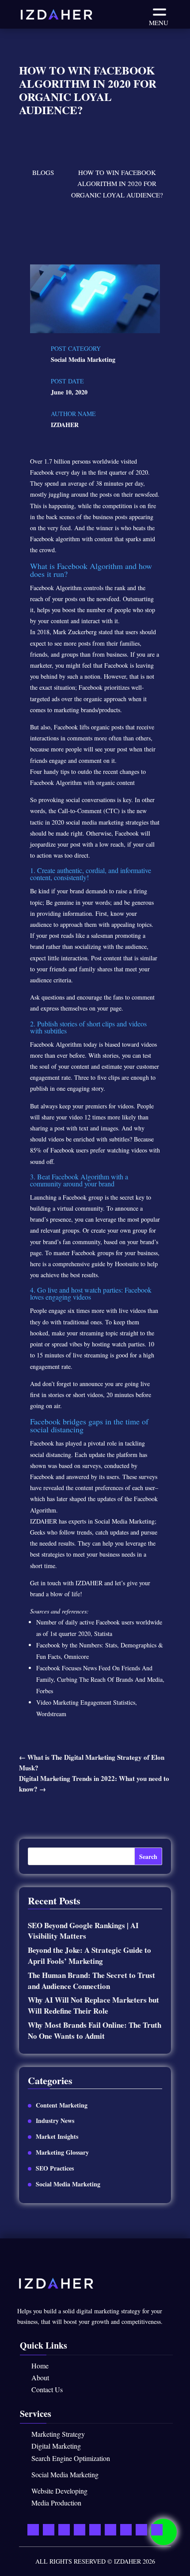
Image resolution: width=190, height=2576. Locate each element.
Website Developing (59, 2491)
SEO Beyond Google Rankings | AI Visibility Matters (83, 1931)
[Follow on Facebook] (49, 2529)
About (40, 2377)
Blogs (43, 172)
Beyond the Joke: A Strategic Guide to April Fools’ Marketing (89, 1955)
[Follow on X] (64, 2529)
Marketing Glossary (62, 2152)
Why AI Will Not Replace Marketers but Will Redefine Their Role (93, 2005)
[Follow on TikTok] (157, 2529)
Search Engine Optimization (71, 2458)
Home (40, 2366)
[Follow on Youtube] (80, 2529)
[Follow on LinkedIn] (95, 2529)
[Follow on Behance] (141, 2529)
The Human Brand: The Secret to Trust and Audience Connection (91, 1981)
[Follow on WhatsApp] (33, 2529)
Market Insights (57, 2136)
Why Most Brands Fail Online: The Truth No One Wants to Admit (95, 2030)
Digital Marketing (56, 2446)
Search (148, 1857)
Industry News (55, 2121)
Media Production (56, 2503)
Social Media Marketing (83, 359)
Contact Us (47, 2389)
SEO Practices (55, 2168)
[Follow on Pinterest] (110, 2529)
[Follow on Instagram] (126, 2529)
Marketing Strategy (58, 2434)
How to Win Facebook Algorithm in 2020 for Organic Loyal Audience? (117, 184)
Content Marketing (62, 2105)
